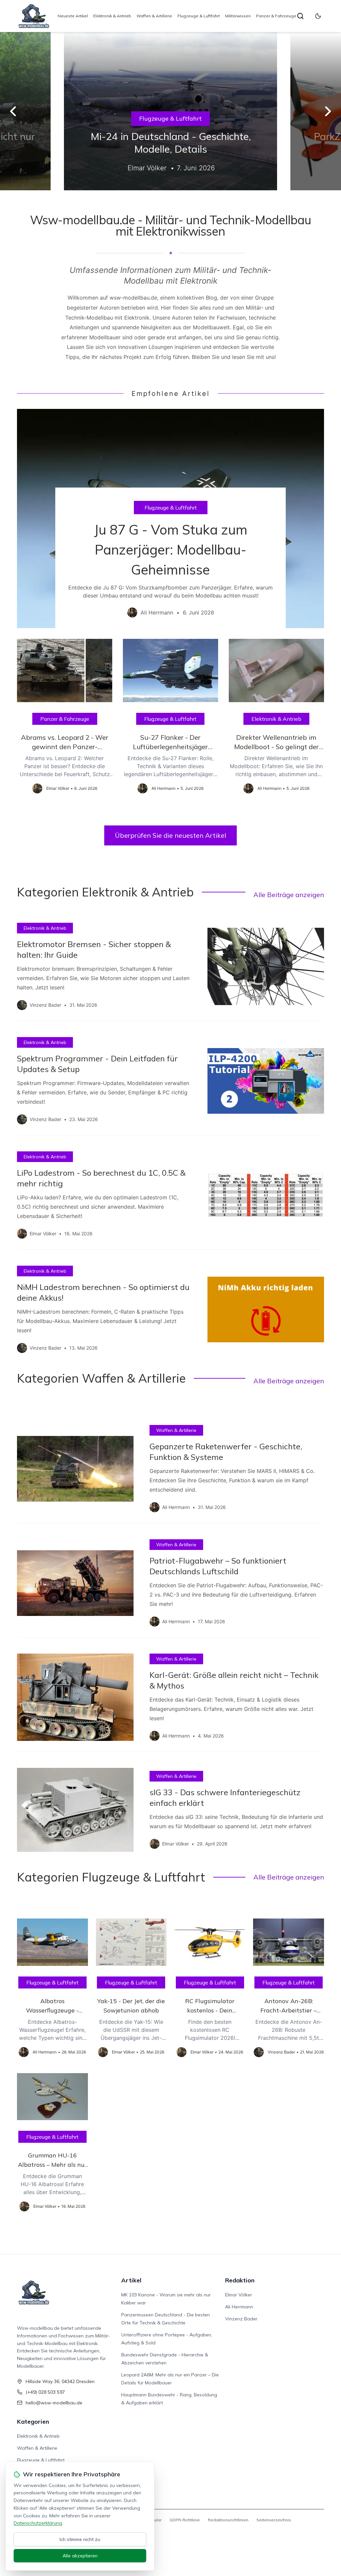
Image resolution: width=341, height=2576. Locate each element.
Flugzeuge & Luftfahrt (199, 16)
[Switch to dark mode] (318, 16)
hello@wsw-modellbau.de (54, 2403)
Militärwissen (238, 16)
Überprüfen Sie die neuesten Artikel (170, 835)
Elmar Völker (239, 2295)
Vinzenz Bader (241, 2319)
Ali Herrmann (239, 2307)
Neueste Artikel (73, 16)
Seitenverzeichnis (274, 2520)
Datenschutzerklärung (38, 2523)
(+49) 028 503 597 (45, 2392)
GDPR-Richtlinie (185, 2520)
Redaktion (240, 2280)
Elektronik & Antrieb (112, 16)
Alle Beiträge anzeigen (289, 895)
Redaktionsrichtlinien (228, 2520)
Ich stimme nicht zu (80, 2539)
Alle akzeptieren (80, 2556)
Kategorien (33, 2422)
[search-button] (300, 16)
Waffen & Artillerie (154, 16)
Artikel (131, 2280)
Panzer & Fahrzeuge (276, 16)
